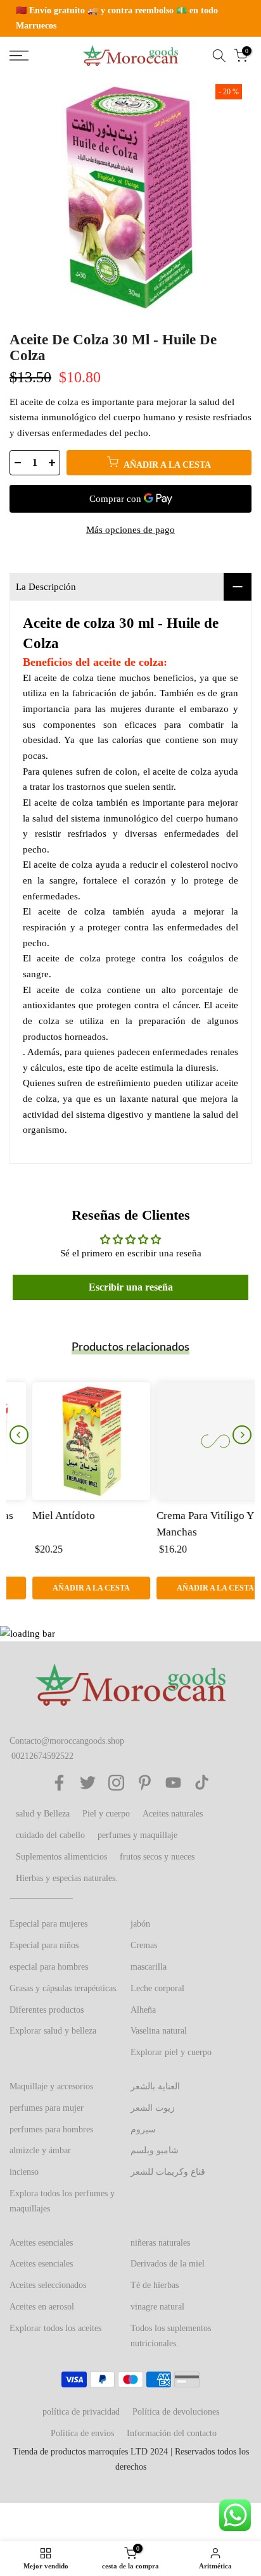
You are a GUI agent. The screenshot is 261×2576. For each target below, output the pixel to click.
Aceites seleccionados (48, 2285)
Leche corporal (157, 1988)
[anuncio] (130, 18)
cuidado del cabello (50, 1835)
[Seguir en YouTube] (173, 1783)
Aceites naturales (173, 1814)
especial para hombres (49, 1967)
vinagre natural (157, 2307)
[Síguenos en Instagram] (116, 1783)
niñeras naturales (160, 2243)
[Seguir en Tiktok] (202, 1783)
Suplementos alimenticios (61, 1857)
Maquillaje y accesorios (51, 2086)
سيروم (143, 2129)
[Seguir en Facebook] (59, 1783)
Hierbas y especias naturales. (67, 1878)
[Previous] (19, 1435)
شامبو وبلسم (155, 2150)
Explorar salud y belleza (53, 2031)
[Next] (242, 1435)
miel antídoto (41, 1516)
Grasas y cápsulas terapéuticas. (64, 1988)
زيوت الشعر (153, 2108)
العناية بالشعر (155, 2086)
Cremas (144, 1945)
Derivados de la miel (168, 2264)
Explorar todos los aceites (55, 2328)
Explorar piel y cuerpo (171, 2052)
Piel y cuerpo (106, 1814)
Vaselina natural (159, 2031)
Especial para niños (44, 1945)
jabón (140, 1924)
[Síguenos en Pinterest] (145, 1783)
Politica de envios (82, 2433)
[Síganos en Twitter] (88, 1783)
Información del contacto (172, 2433)
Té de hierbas (155, 2285)
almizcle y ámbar (40, 2150)
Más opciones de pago (130, 530)
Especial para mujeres (48, 1924)
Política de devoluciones (176, 2412)
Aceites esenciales (41, 2243)
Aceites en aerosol (42, 2307)
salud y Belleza (43, 1814)
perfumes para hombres (51, 2129)
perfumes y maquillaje (137, 1835)
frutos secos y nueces (157, 1857)
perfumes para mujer (47, 2108)
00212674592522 (42, 1756)
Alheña (143, 2010)
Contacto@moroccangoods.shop (67, 1741)
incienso (24, 2172)
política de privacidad (81, 2412)
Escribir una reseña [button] (131, 1287)
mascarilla (149, 1967)
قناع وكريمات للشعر (168, 2172)
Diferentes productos (47, 2010)
